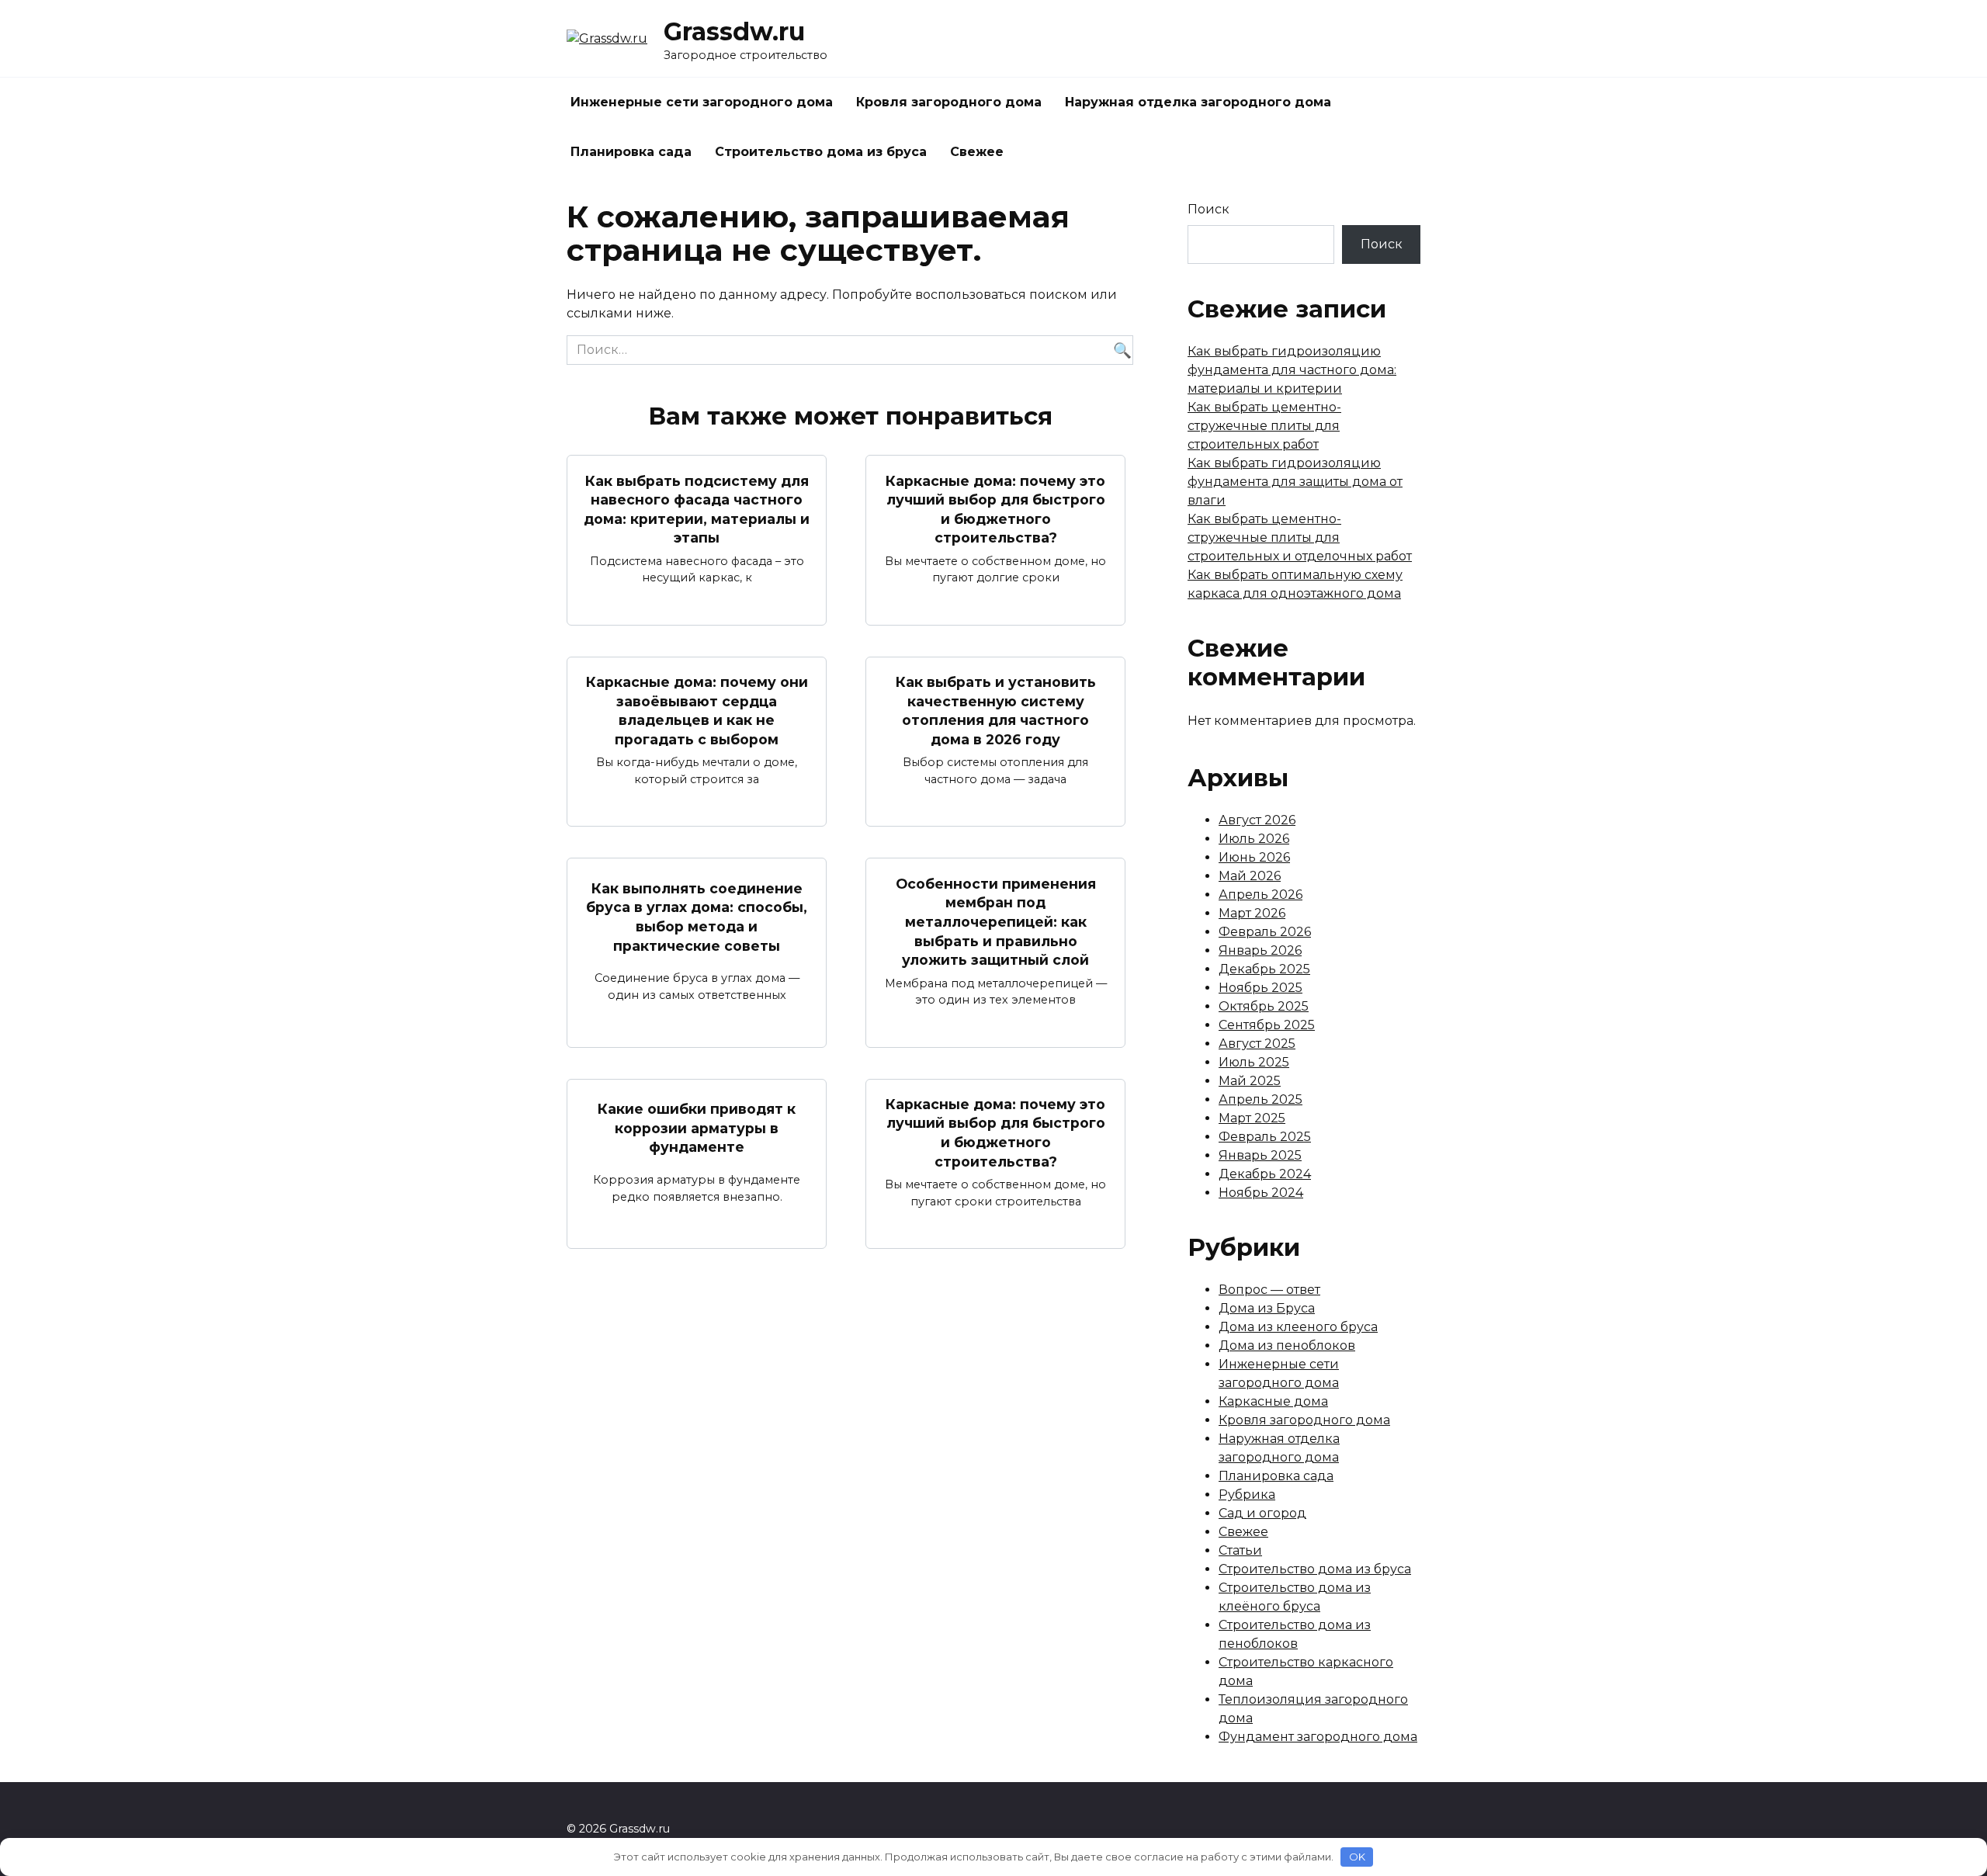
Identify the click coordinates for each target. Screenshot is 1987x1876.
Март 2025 (1252, 1118)
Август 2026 (1257, 820)
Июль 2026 (1254, 839)
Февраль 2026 (1265, 932)
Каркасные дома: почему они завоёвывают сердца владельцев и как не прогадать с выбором (697, 711)
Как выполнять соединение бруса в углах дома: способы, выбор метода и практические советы (697, 917)
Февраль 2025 (1265, 1137)
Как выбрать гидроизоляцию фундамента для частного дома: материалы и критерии (1292, 370)
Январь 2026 (1260, 950)
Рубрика (1247, 1495)
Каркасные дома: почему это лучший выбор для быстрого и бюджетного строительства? (995, 509)
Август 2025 (1257, 1044)
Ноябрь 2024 (1261, 1193)
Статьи (1240, 1550)
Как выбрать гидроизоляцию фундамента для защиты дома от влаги (1295, 482)
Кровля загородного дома (949, 102)
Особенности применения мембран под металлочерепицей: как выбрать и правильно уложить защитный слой (996, 921)
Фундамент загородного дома (1318, 1737)
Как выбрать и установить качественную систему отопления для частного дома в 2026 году (996, 711)
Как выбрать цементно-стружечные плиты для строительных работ (1264, 426)
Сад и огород (1262, 1513)
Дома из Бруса (1267, 1308)
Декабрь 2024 (1265, 1174)
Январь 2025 (1260, 1155)
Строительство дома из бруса (821, 152)
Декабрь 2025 (1264, 969)
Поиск (1208, 209)
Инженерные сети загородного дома (702, 102)
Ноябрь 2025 (1261, 988)
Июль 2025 (1254, 1062)
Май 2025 (1250, 1081)
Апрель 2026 (1261, 895)
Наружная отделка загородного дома (1198, 102)
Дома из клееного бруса (1298, 1327)
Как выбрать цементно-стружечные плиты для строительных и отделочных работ (1300, 537)
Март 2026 (1252, 913)
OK (1357, 1857)
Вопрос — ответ (1269, 1290)
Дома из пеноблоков (1287, 1345)
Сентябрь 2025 (1267, 1025)
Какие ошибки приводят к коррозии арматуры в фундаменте (697, 1128)
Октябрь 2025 (1264, 1006)
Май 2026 (1250, 876)
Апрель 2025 (1261, 1099)
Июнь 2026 (1254, 857)
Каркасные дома (1273, 1401)
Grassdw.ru (734, 31)
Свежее (977, 152)
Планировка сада (631, 152)
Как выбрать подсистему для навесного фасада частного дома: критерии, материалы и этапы (697, 509)
